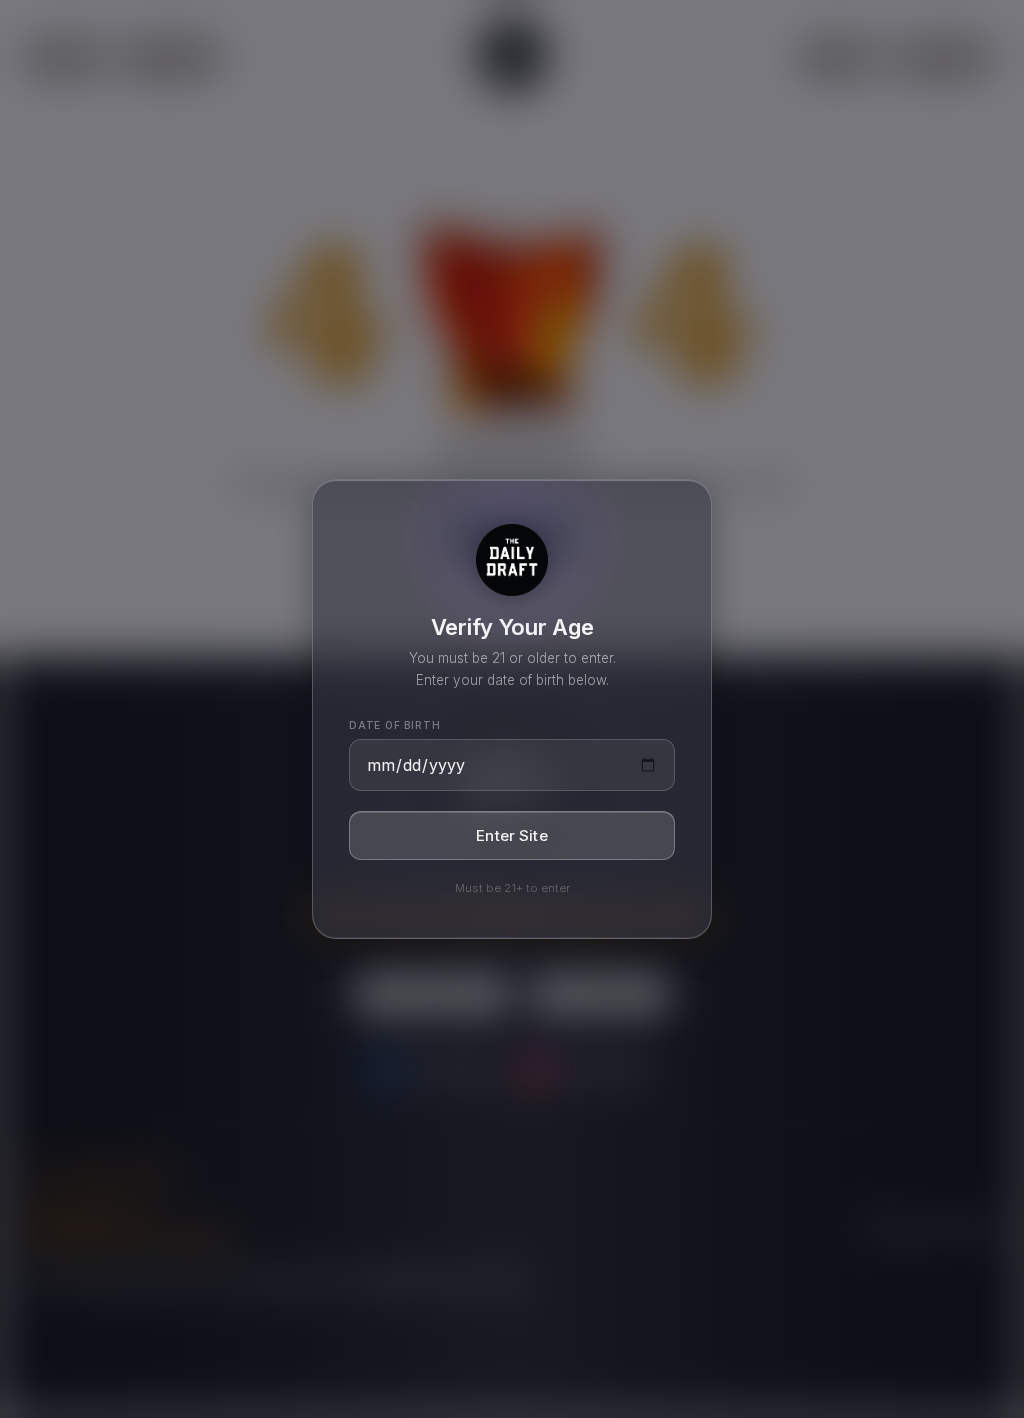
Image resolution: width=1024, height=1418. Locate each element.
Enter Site (512, 835)
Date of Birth (394, 725)
